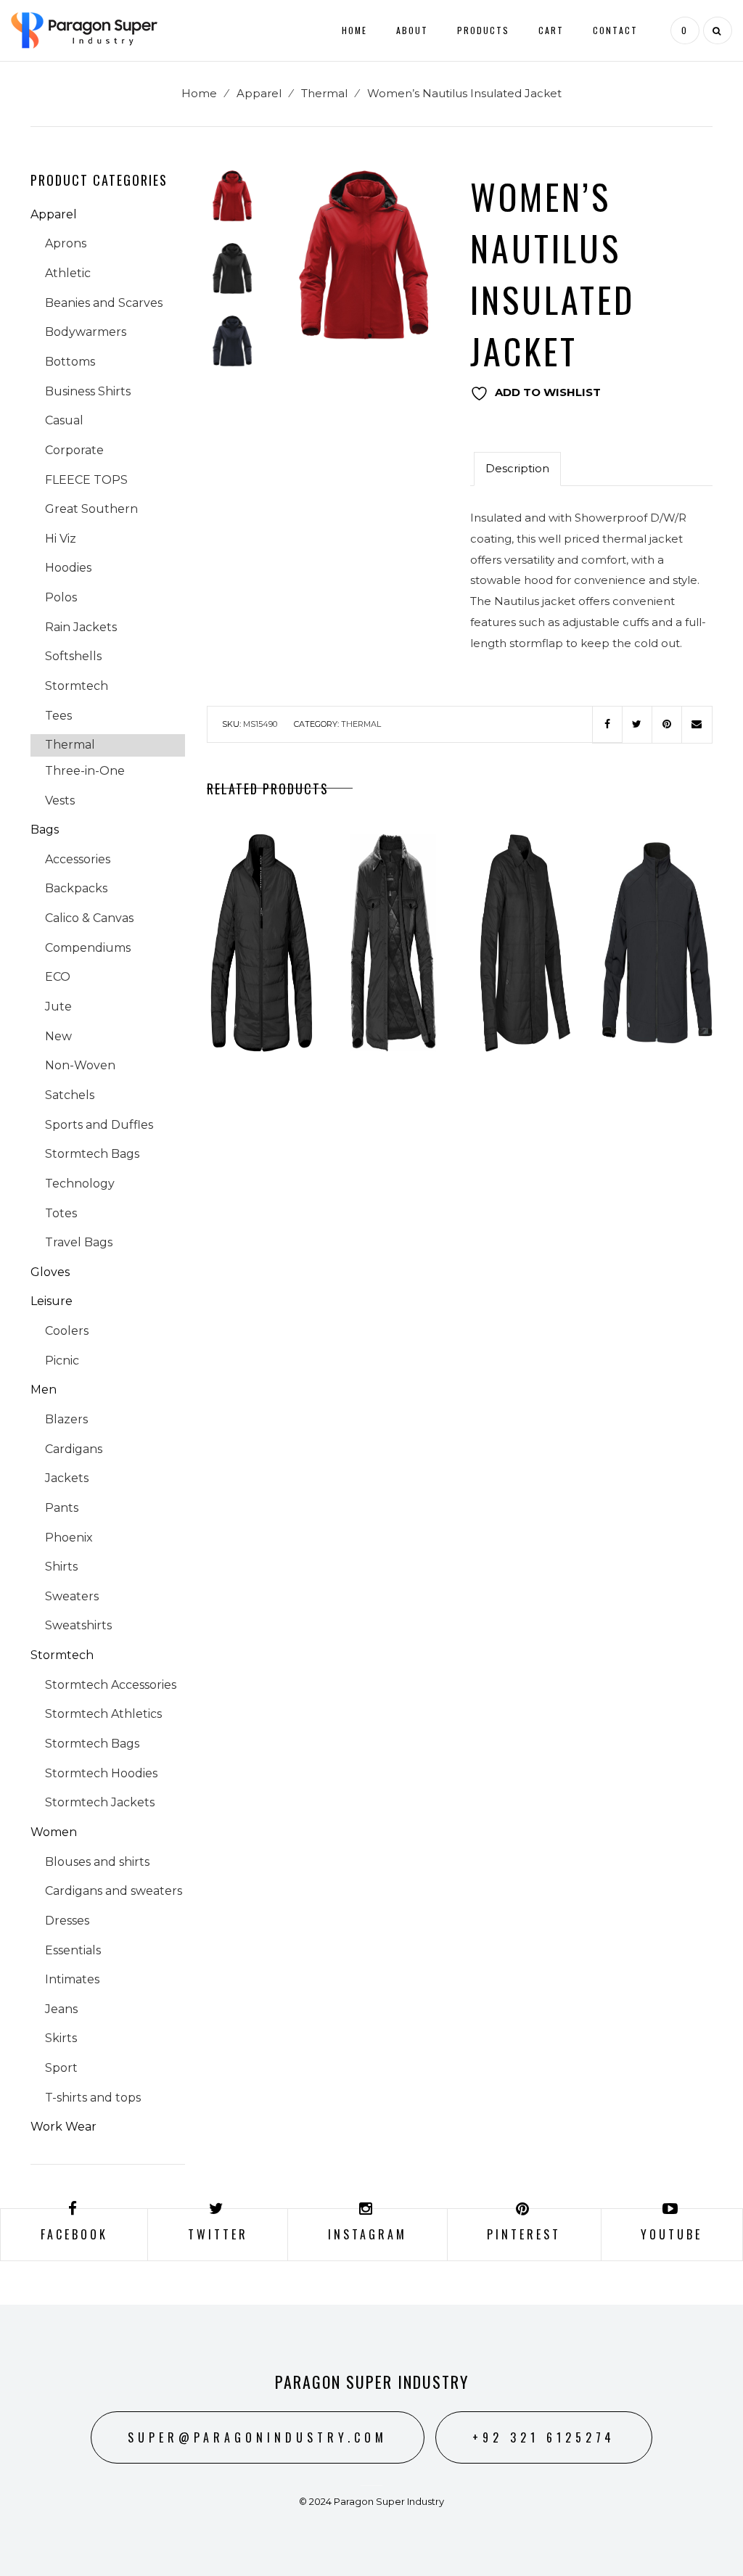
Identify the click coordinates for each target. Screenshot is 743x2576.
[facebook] (607, 725)
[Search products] (716, 30)
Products (483, 30)
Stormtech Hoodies (101, 1773)
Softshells (73, 656)
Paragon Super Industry (372, 2382)
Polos (61, 597)
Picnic (62, 1361)
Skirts (61, 2038)
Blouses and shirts (97, 1862)
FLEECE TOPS (86, 480)
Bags (45, 830)
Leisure (52, 1301)
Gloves (50, 1272)
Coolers (67, 1331)
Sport (61, 2068)
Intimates (72, 1979)
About (412, 30)
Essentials (73, 1950)
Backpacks (76, 888)
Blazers (66, 1419)
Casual (64, 420)
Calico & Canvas (89, 918)
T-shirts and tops (93, 2098)
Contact (615, 30)
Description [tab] (517, 468)
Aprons (66, 243)
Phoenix (69, 1538)
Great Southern (91, 509)
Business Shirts (88, 391)
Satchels (70, 1095)
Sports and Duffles (99, 1125)
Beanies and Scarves (104, 303)
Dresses (67, 1921)
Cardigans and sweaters (114, 1891)
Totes (61, 1213)
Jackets (67, 1478)
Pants (62, 1508)
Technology (80, 1184)
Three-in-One (85, 771)
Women (54, 1832)
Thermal (324, 93)
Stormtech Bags (92, 1154)
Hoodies (68, 568)
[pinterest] (667, 725)
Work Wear (63, 2127)
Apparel (259, 93)
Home (354, 30)
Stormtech (77, 686)
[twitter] (637, 725)
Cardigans (74, 1449)
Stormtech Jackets (100, 1802)
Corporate (74, 450)
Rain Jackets (81, 627)
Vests (60, 801)
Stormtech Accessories (111, 1685)
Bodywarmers (86, 332)
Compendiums (88, 948)
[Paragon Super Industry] (84, 29)
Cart (551, 30)
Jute (58, 1007)
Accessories (78, 859)
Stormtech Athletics (103, 1714)
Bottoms (70, 362)
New (58, 1036)
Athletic (68, 273)
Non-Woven (80, 1065)
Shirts (61, 1567)
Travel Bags (79, 1242)
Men (44, 1390)
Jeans (61, 2009)
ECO (58, 977)
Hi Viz (61, 539)
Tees (58, 716)
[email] (697, 725)
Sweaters (72, 1596)
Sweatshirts (78, 1625)
